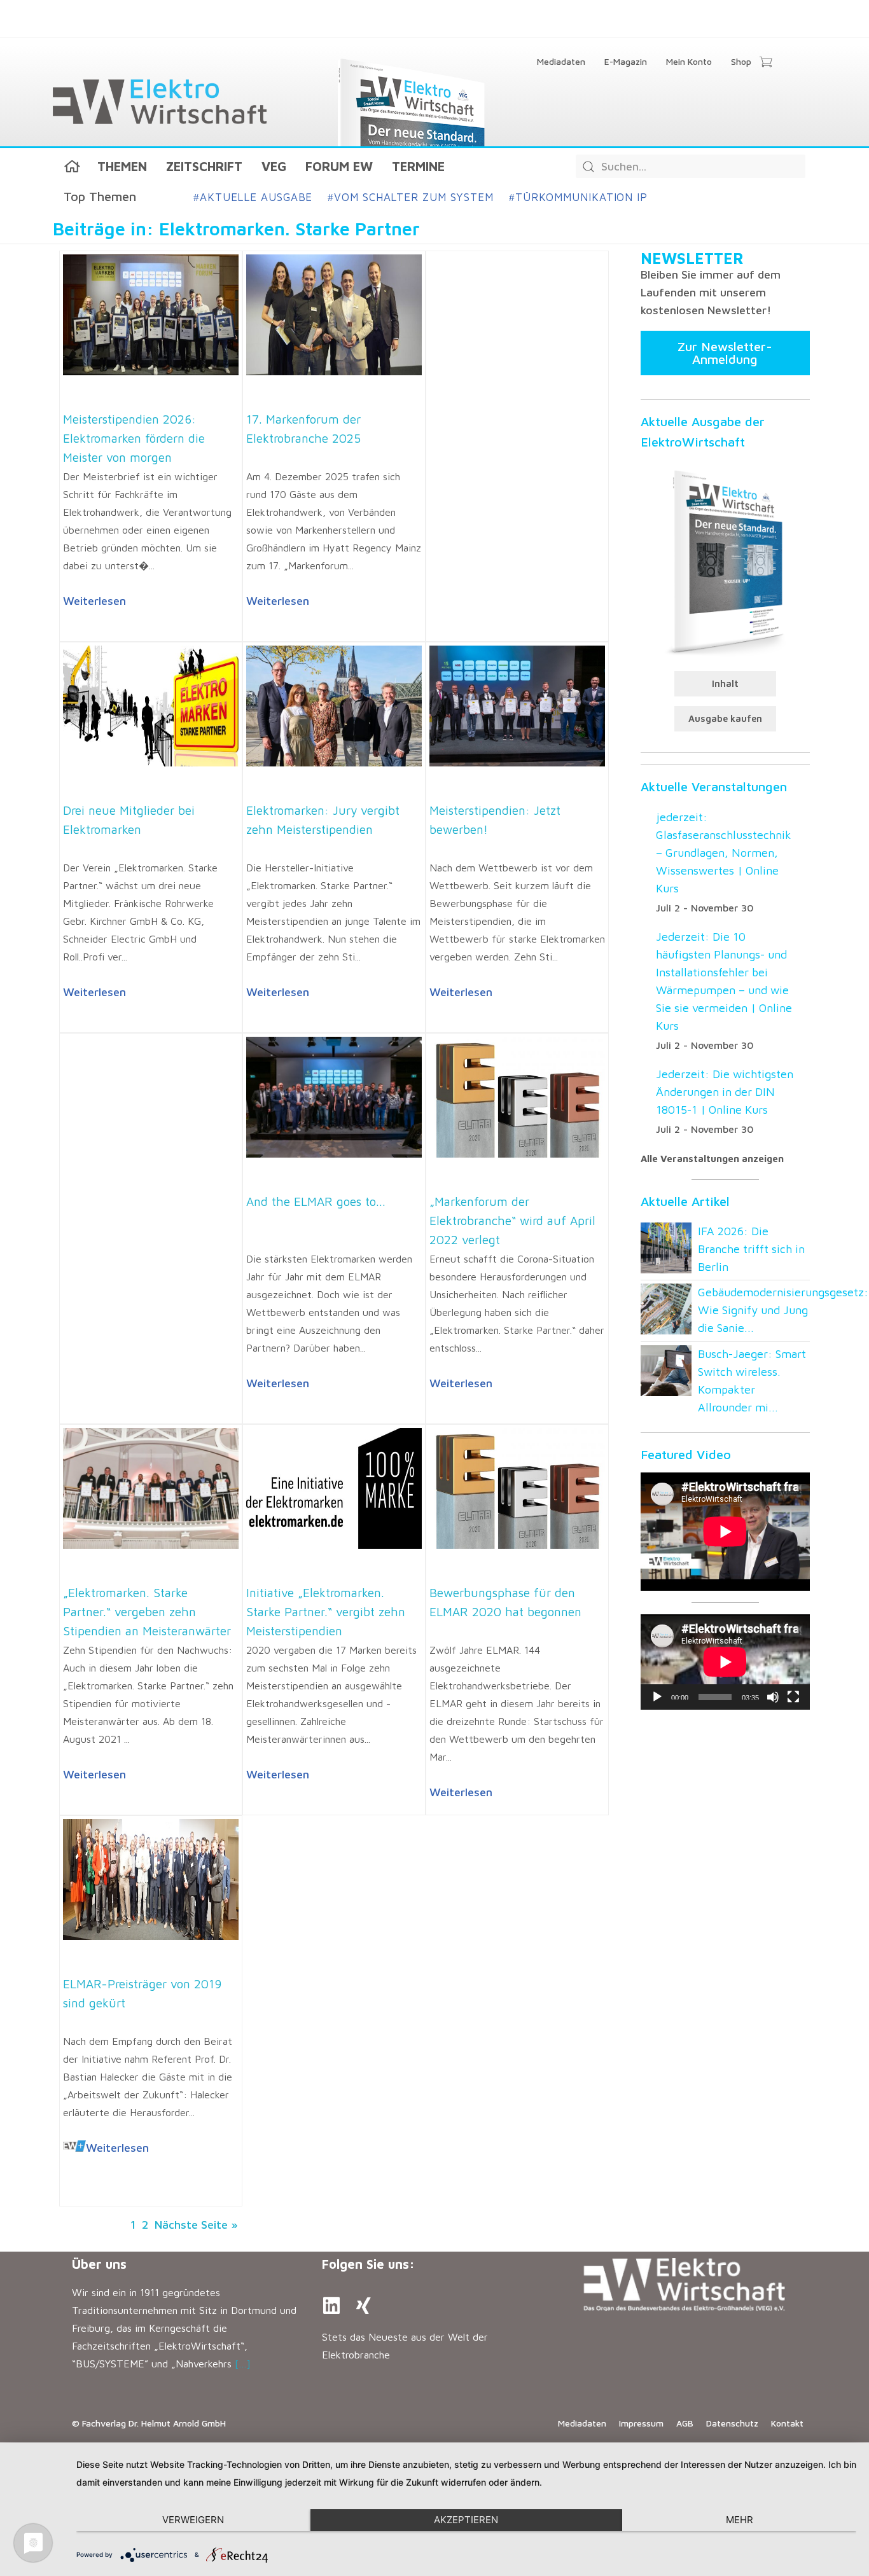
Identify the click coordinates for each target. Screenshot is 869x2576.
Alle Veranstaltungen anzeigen (712, 1159)
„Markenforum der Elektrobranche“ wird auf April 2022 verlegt (512, 1221)
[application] (725, 1662)
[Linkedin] (331, 2306)
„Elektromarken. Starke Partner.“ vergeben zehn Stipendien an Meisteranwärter (147, 1612)
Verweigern (193, 2520)
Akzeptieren (466, 2520)
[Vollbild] (793, 1697)
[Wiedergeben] (657, 1697)
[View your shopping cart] (766, 63)
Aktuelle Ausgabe (253, 197)
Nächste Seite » (196, 2225)
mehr (740, 2520)
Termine (418, 166)
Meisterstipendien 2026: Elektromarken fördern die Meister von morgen (134, 438)
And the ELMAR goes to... (316, 1201)
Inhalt (725, 683)
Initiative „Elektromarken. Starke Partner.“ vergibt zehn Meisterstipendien (326, 1612)
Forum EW (339, 166)
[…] (243, 2364)
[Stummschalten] (773, 1697)
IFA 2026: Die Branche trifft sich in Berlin (751, 1249)
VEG (274, 166)
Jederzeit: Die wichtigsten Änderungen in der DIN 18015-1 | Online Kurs (725, 1092)
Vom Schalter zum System (411, 197)
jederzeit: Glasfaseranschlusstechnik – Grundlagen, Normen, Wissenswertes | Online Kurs (724, 853)
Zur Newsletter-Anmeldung (725, 353)
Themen (122, 166)
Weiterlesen (94, 601)
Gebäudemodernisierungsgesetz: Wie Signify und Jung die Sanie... (783, 1310)
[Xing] (363, 2306)
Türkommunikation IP (578, 197)
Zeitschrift (204, 166)
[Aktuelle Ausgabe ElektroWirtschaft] (725, 561)
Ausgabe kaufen (725, 718)
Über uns (99, 2264)
